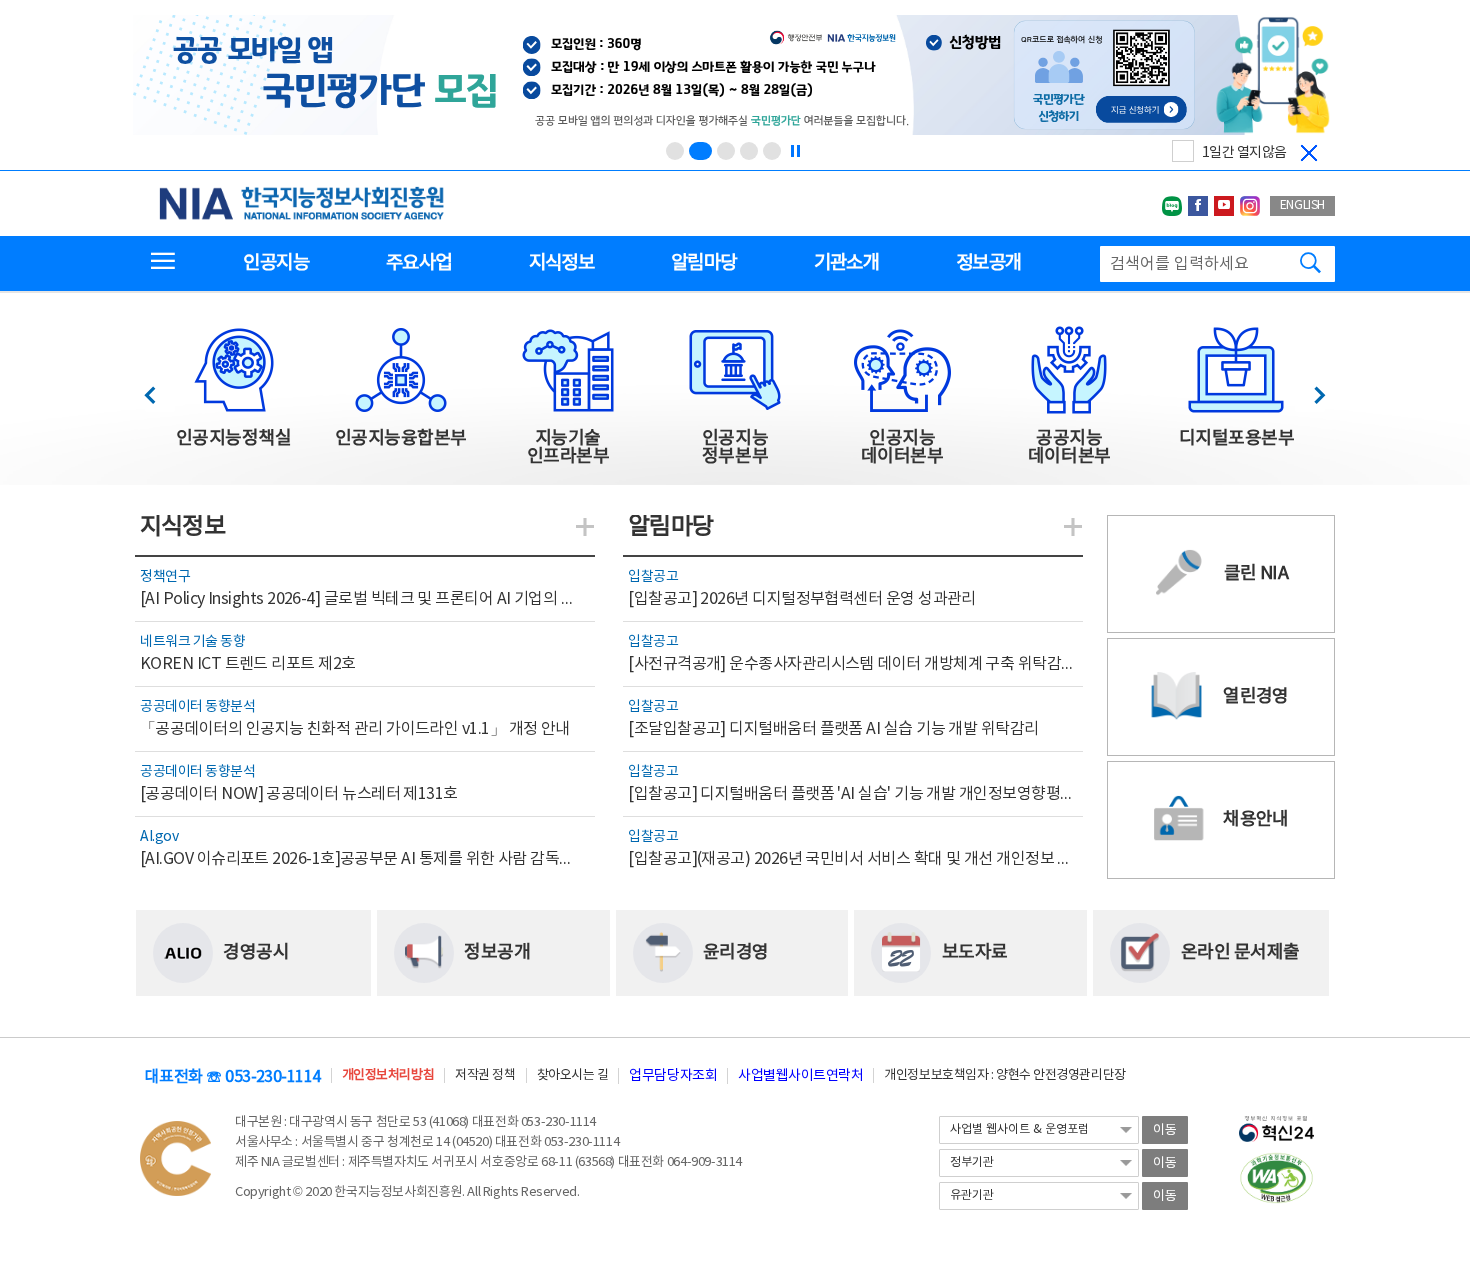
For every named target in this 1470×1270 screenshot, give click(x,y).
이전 (159, 389)
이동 (1165, 1130)
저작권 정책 (485, 1075)
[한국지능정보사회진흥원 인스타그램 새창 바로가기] (1250, 206)
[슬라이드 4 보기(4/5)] (749, 151)
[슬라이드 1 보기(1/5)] (675, 151)
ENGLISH (1302, 205)
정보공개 (988, 263)
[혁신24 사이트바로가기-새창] (1276, 1123)
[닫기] (1309, 153)
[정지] (795, 151)
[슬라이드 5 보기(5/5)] (772, 151)
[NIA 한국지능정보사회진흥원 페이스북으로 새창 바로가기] (1198, 206)
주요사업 (418, 263)
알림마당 (703, 263)
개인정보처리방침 (388, 1075)
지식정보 (561, 263)
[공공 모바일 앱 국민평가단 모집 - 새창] (733, 76)
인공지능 (275, 263)
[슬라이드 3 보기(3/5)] (726, 151)
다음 (1309, 389)
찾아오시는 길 (573, 1075)
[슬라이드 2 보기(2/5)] (700, 151)
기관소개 (846, 263)
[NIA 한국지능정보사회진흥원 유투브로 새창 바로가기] (1224, 206)
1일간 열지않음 (1244, 153)
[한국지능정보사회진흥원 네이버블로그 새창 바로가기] (1172, 206)
